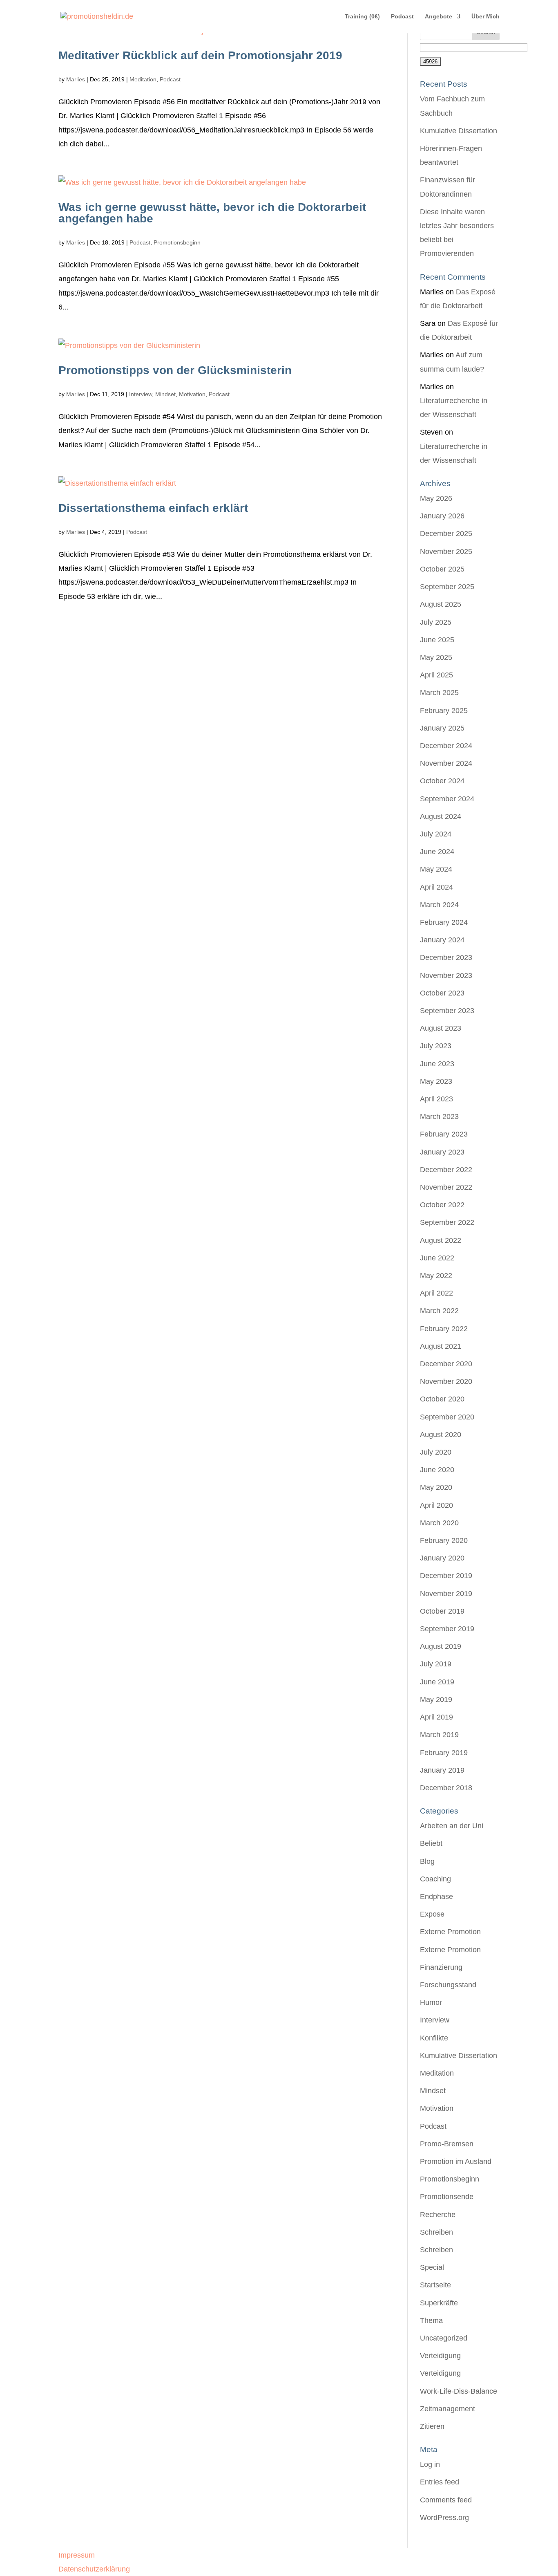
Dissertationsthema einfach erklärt (153, 508)
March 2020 (439, 1523)
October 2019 (442, 1611)
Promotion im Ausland (456, 2161)
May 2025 (436, 657)
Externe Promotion (450, 1932)
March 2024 (439, 905)
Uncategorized (444, 2338)
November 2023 (446, 975)
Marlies (76, 79)
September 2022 (447, 1222)
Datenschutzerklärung (94, 2569)
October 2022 (442, 1205)
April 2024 (436, 887)
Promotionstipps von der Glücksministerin (175, 370)
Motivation (192, 394)
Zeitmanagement (448, 2409)
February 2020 (444, 1540)
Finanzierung (441, 1967)
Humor (431, 2002)
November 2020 (446, 1381)
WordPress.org (444, 2518)
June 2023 (437, 1064)
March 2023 (439, 1116)
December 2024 (446, 746)
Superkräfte (439, 2303)
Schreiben (436, 2232)
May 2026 (436, 498)
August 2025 (441, 604)
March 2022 (439, 1311)
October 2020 (442, 1399)
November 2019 (446, 1594)
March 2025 (439, 693)
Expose (432, 1914)
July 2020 (436, 1452)
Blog (427, 1861)
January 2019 (442, 1770)
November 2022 (446, 1187)
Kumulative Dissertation (459, 131)
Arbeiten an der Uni (452, 1826)
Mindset (165, 394)
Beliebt (431, 1843)
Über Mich (485, 17)
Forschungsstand (448, 1985)
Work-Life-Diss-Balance (459, 2391)
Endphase (436, 1897)
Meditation (143, 79)
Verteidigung (440, 2356)
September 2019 (447, 1629)
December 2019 (446, 1576)
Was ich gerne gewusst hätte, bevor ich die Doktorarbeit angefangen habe (212, 213)
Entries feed (440, 2482)
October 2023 (442, 993)
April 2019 (436, 1717)
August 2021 (441, 1346)
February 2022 (444, 1329)
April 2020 (436, 1505)
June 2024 (437, 852)
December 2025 (446, 534)
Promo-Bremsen (447, 2144)
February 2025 (444, 711)
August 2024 (441, 816)
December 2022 (446, 1170)
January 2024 (442, 940)
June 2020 (437, 1470)
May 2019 (436, 1699)
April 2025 (436, 675)
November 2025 (446, 552)
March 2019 (439, 1735)
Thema (431, 2320)
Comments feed (446, 2500)
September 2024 (447, 799)
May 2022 (436, 1276)
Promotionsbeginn (177, 242)
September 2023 (447, 1011)
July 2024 (436, 834)
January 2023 (442, 1152)
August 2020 (441, 1435)
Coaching (435, 1879)
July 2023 (436, 1046)
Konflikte (434, 2038)
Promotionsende (447, 2197)
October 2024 (442, 781)
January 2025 (442, 728)
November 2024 (446, 763)
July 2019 (436, 1664)
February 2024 (444, 922)
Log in (430, 2464)
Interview (141, 394)
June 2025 (437, 640)
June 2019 (437, 1682)
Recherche (438, 2215)
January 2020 (442, 1558)
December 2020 (446, 1364)
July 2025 (436, 622)
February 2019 (444, 1753)
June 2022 (437, 1258)
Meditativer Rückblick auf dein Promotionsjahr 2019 (200, 55)
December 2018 (446, 1788)
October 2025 (442, 569)
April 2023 (436, 1099)
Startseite (435, 2285)
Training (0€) (362, 17)
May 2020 (436, 1487)
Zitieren (432, 2426)
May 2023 (436, 1081)
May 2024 (436, 869)
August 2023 (441, 1028)
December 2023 (446, 957)
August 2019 (441, 1646)
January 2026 (442, 516)
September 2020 (447, 1417)
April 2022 (436, 1293)
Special (432, 2267)
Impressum (77, 2555)
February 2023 (444, 1134)
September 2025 (447, 587)
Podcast (402, 17)
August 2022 (441, 1240)
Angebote (439, 17)
